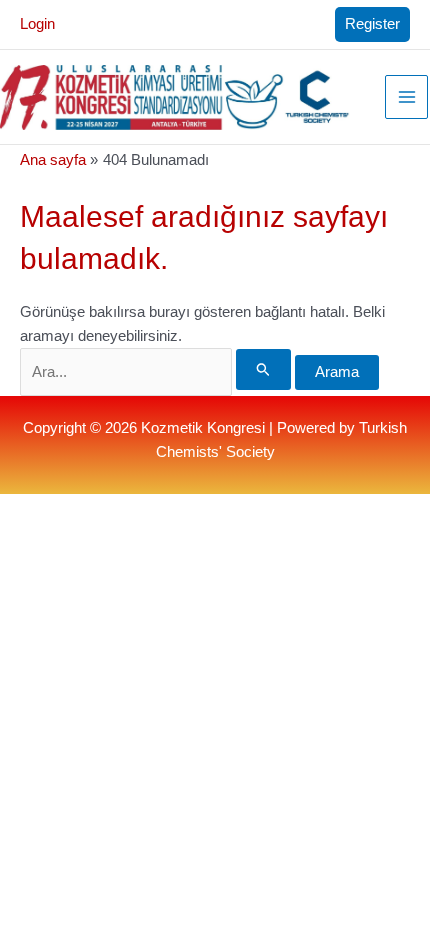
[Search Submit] (263, 369)
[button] (372, 24)
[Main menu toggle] (407, 97)
